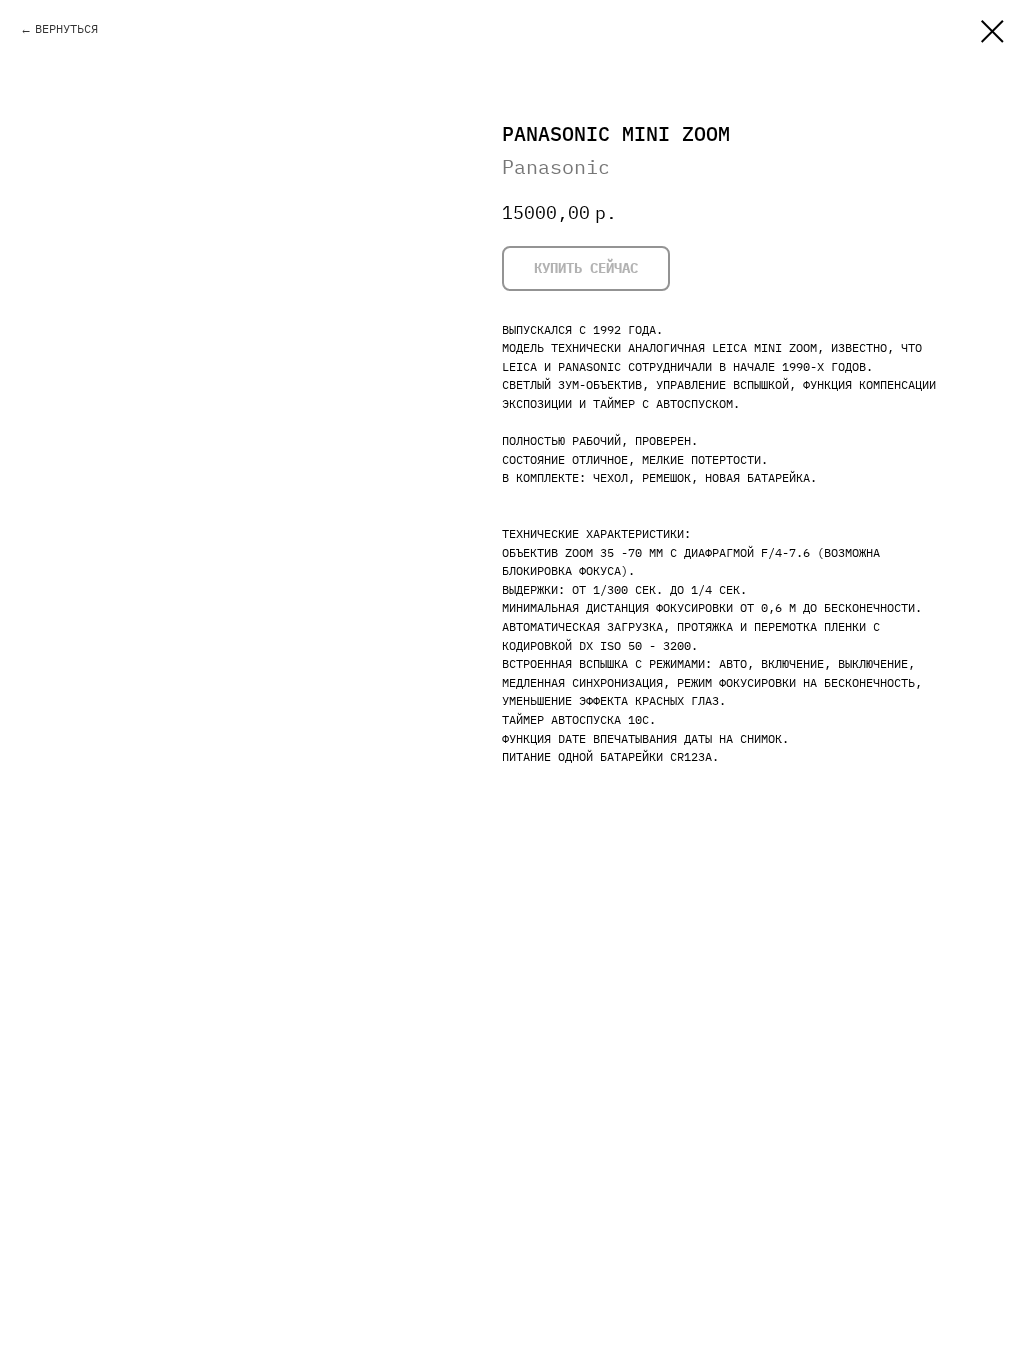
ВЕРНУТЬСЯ (66, 28)
